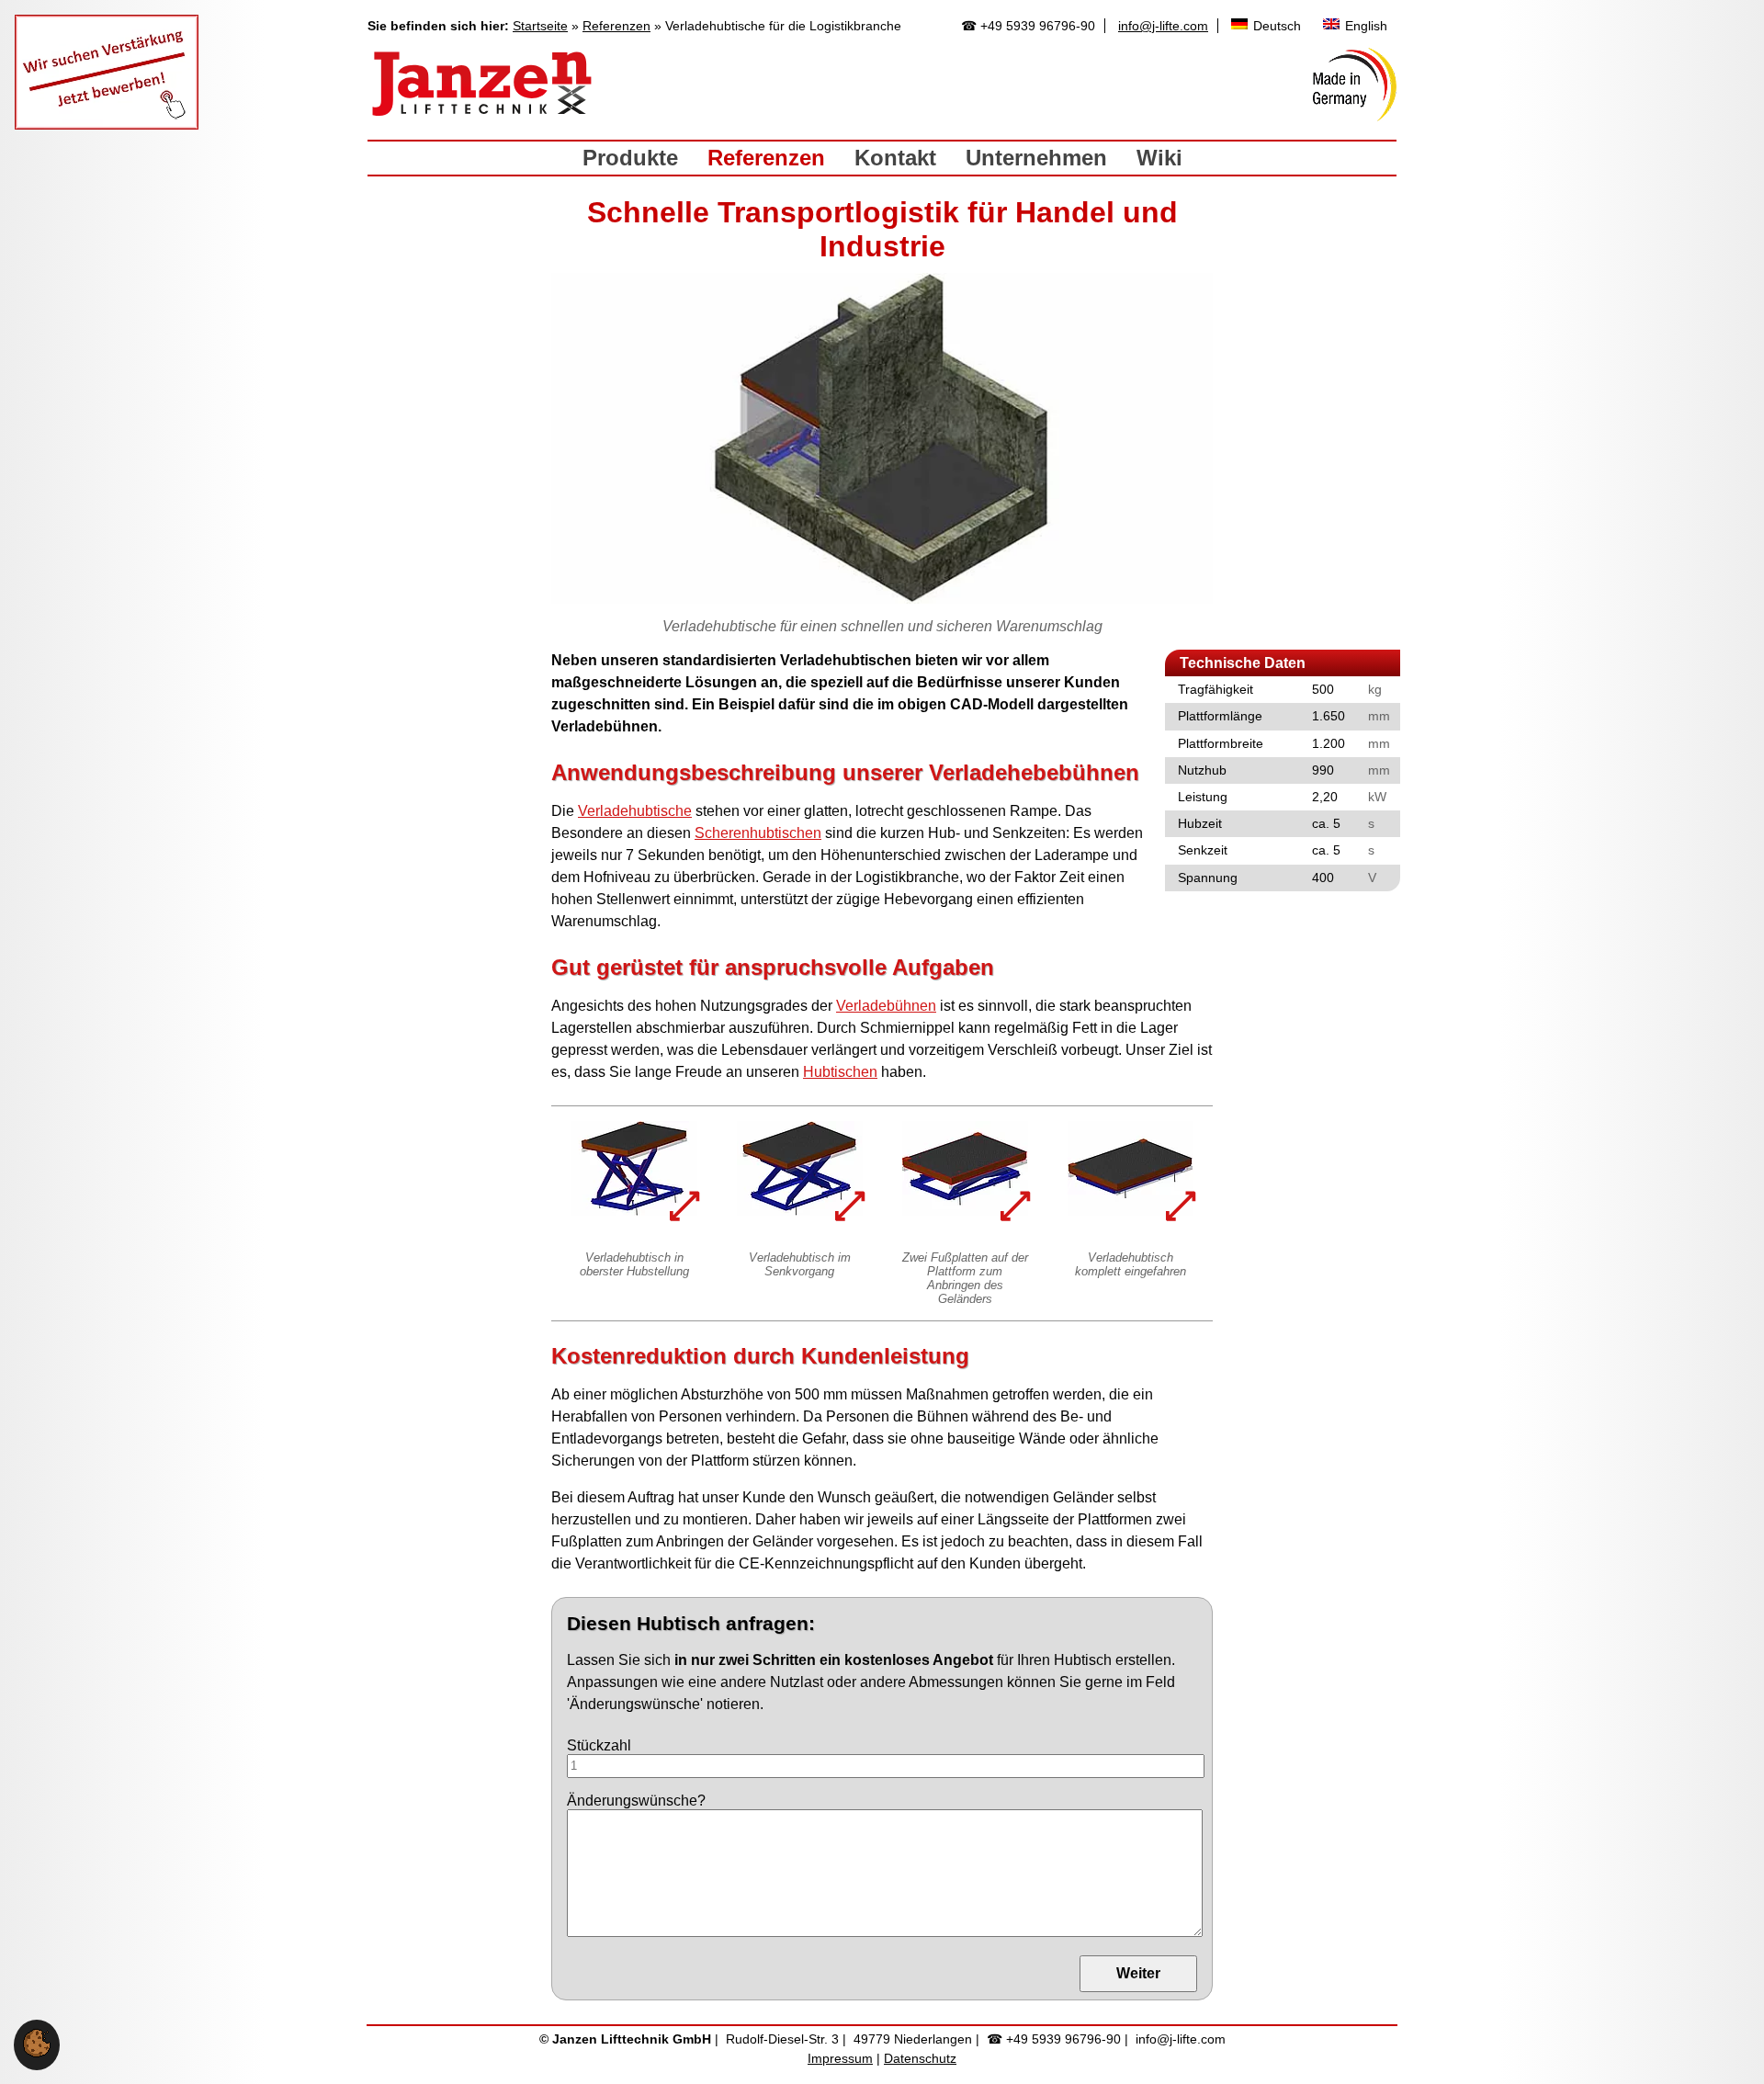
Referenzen (616, 26)
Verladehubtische (635, 811)
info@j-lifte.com (1163, 26)
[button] (37, 2052)
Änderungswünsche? (636, 1801)
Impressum (840, 2058)
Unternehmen (1036, 158)
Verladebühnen (886, 1006)
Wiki (1159, 158)
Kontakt (895, 158)
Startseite (540, 26)
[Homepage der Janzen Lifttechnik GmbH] (482, 85)
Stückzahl (599, 1745)
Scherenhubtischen (758, 833)
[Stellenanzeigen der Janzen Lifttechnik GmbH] (107, 125)
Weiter (1138, 1973)
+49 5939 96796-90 (1038, 26)
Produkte (630, 158)
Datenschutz (920, 2058)
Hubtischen (840, 1072)
